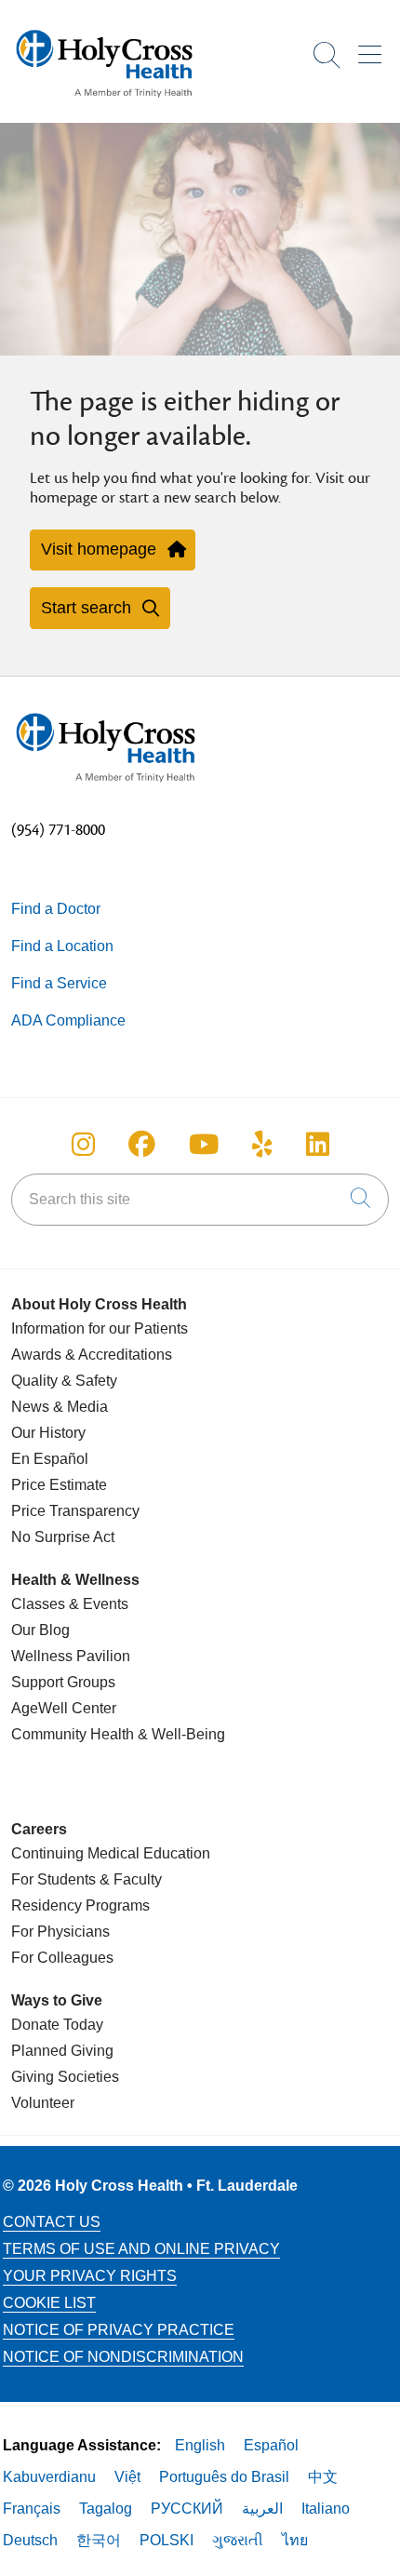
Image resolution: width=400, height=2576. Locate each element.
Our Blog (40, 1630)
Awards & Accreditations (92, 1355)
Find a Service (59, 983)
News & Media (60, 1407)
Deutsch (30, 2540)
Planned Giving (62, 2051)
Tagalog (106, 2509)
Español (271, 2445)
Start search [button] (86, 608)
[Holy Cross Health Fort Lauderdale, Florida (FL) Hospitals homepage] (104, 102)
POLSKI (167, 2540)
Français (32, 2509)
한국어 (99, 2540)
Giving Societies (65, 2077)
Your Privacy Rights (90, 2276)
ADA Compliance (68, 1020)
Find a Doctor (56, 909)
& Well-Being (180, 1734)
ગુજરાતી (238, 2540)
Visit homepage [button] (99, 549)
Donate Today (57, 2025)
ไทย (295, 2540)
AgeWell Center (64, 1708)
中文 (323, 2477)
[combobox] (200, 1200)
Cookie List (49, 2303)
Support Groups (63, 1682)
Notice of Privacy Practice (119, 2330)
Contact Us (52, 2222)
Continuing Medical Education (111, 1853)
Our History (48, 1433)
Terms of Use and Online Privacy (141, 2249)
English (200, 2445)
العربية (262, 2509)
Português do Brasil (224, 2477)
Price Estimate (59, 1485)
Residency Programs (80, 1905)
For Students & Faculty (87, 1879)
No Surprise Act (63, 1537)
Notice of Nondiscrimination (123, 2357)
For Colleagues (62, 1958)
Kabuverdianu (49, 2477)
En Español (50, 1459)
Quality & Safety (64, 1381)
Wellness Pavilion (71, 1656)
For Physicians (60, 1932)
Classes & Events (70, 1604)
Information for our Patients (100, 1328)
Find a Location (62, 946)
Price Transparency (75, 1511)
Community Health (73, 1734)
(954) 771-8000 (58, 830)
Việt (127, 2477)
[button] (373, 48)
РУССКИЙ (187, 2509)
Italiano (326, 2509)
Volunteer (43, 2103)
